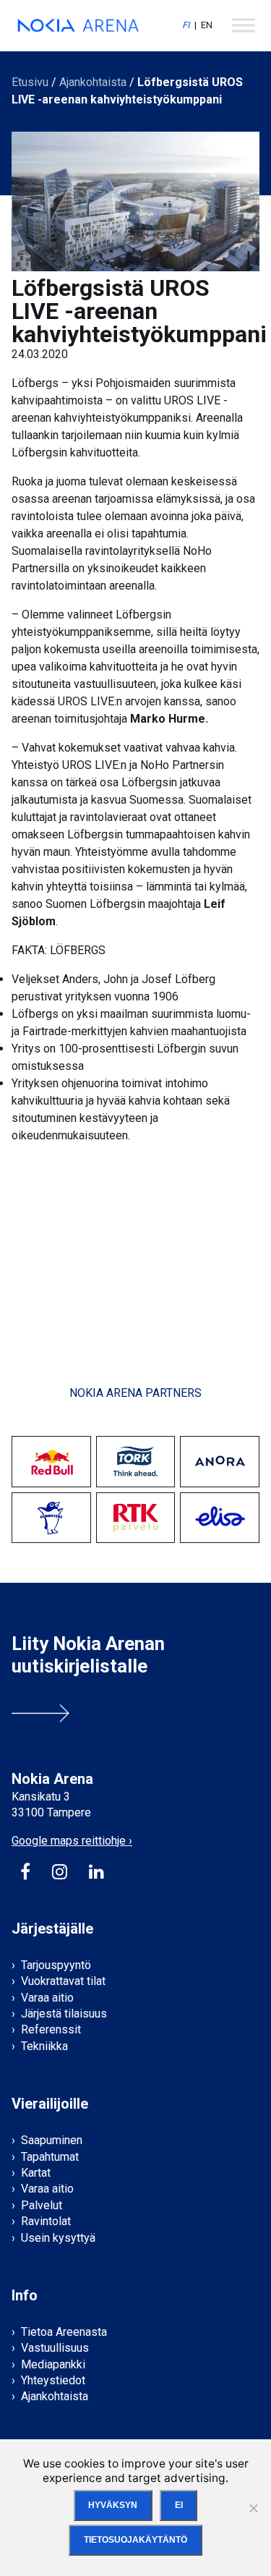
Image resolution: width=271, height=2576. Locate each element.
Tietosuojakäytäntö (135, 2540)
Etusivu (30, 82)
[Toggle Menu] (244, 25)
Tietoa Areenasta (64, 2332)
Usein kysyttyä (58, 2238)
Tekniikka (44, 2046)
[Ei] (253, 2508)
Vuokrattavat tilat (63, 1981)
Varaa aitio (47, 1998)
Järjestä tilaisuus (64, 2014)
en (207, 25)
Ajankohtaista (93, 82)
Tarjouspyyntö (56, 1965)
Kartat (36, 2173)
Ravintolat (46, 2221)
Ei (179, 2505)
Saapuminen (52, 2140)
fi (186, 25)
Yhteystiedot (53, 2380)
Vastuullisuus (55, 2348)
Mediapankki (53, 2364)
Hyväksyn (113, 2505)
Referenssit (51, 2029)
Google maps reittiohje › (72, 1841)
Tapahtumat (50, 2157)
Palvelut (42, 2205)
